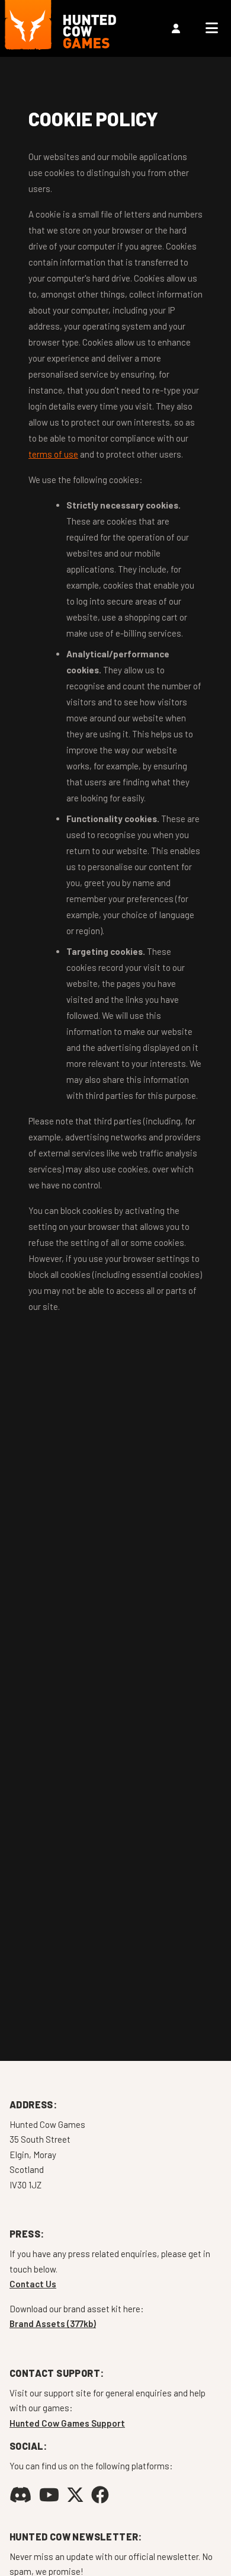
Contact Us (33, 2284)
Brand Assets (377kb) (53, 2323)
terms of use (53, 454)
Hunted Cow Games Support (67, 2423)
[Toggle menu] (212, 28)
